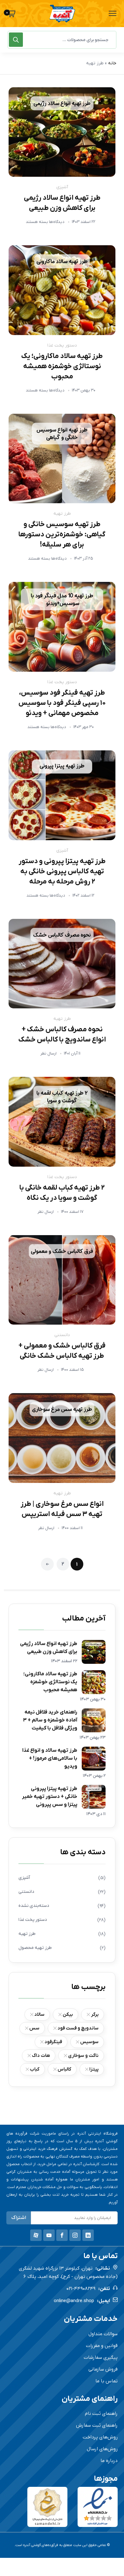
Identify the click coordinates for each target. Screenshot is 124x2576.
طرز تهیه (62, 514)
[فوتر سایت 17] (47, 2507)
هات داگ (41, 2056)
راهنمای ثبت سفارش (97, 2425)
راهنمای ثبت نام (101, 2414)
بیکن (68, 2014)
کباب (35, 2069)
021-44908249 (81, 2289)
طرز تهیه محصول (35, 1948)
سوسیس (89, 2042)
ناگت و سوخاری (83, 2056)
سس (34, 2028)
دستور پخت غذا (62, 345)
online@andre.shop (74, 2301)
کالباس (64, 2069)
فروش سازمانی (103, 2369)
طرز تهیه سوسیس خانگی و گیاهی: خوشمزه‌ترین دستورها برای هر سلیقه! (62, 535)
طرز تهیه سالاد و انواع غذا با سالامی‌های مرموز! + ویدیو (50, 1758)
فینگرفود (53, 2042)
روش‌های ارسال (102, 2449)
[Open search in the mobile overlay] (62, 40)
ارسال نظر (48, 1053)
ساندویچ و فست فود (78, 2028)
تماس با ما (107, 2381)
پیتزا (94, 2069)
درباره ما (109, 2461)
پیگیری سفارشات (101, 2358)
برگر (95, 2014)
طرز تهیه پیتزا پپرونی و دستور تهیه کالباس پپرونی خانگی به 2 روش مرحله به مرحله (62, 872)
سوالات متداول (103, 2334)
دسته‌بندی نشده (34, 1906)
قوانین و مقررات (102, 2346)
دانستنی (62, 1335)
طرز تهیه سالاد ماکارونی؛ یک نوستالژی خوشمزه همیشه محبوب (62, 366)
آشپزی (62, 187)
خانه (112, 63)
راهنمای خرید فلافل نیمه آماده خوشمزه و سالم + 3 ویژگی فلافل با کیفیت (50, 1720)
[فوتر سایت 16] (98, 2507)
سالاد (39, 2014)
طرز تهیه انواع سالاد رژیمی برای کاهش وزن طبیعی (49, 1648)
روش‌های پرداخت (100, 2437)
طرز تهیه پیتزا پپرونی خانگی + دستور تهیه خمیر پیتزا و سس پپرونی (50, 1797)
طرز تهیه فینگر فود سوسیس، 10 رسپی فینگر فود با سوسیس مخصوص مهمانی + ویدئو (62, 703)
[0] (12, 14)
